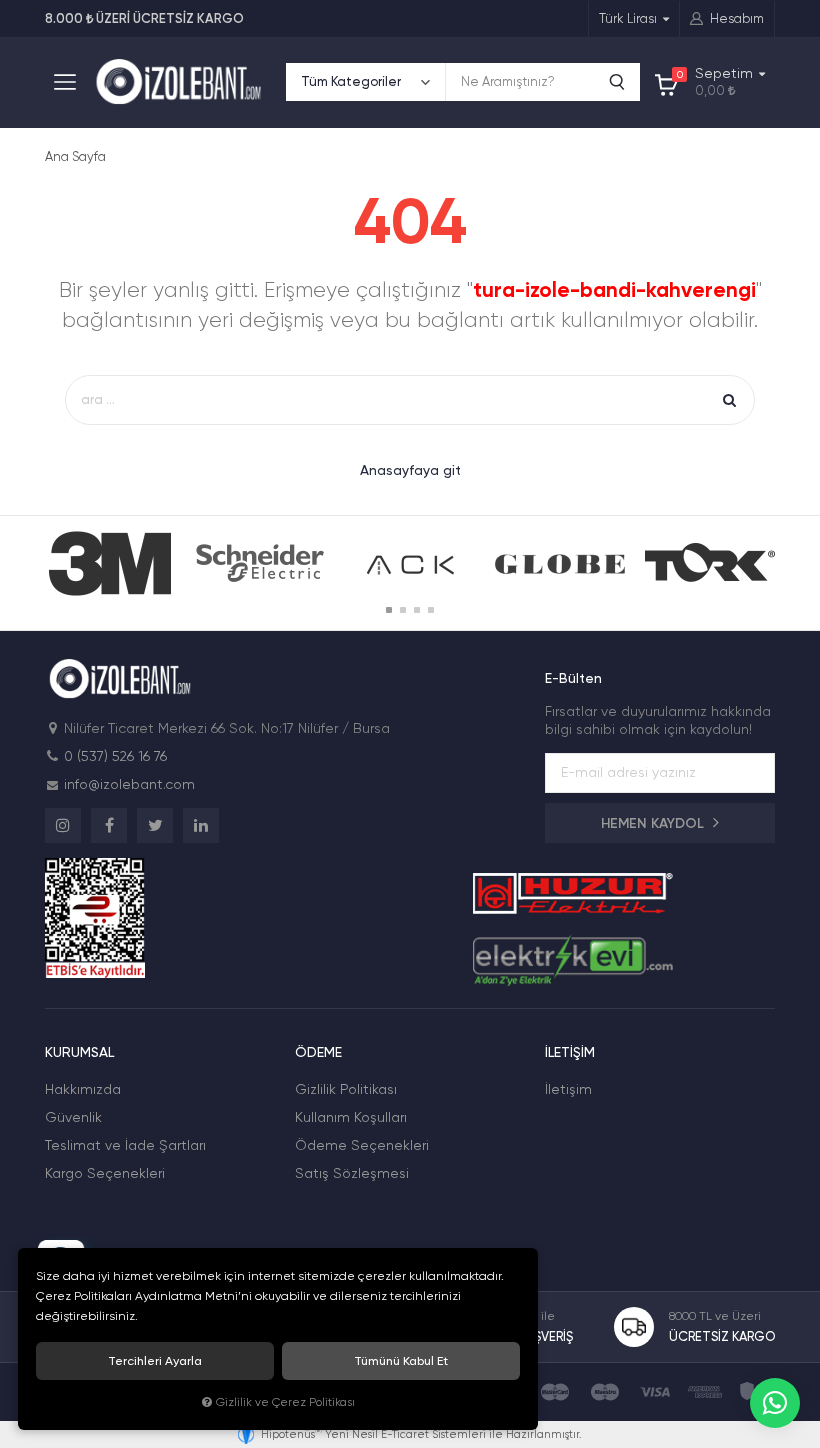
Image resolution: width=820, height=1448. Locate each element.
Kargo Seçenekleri (105, 1173)
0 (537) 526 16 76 (115, 756)
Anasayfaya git (410, 470)
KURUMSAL (79, 1052)
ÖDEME (318, 1052)
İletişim (568, 1089)
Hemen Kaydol (654, 823)
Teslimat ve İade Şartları (125, 1145)
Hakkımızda (83, 1089)
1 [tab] (389, 610)
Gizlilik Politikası (346, 1089)
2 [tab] (403, 610)
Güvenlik (73, 1117)
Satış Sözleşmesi (352, 1173)
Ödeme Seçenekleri (362, 1145)
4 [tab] (431, 610)
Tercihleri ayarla (155, 1361)
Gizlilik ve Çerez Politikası (285, 1402)
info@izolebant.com (129, 784)
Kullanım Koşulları (351, 1117)
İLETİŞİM (570, 1052)
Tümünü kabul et (401, 1361)
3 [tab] (417, 610)
